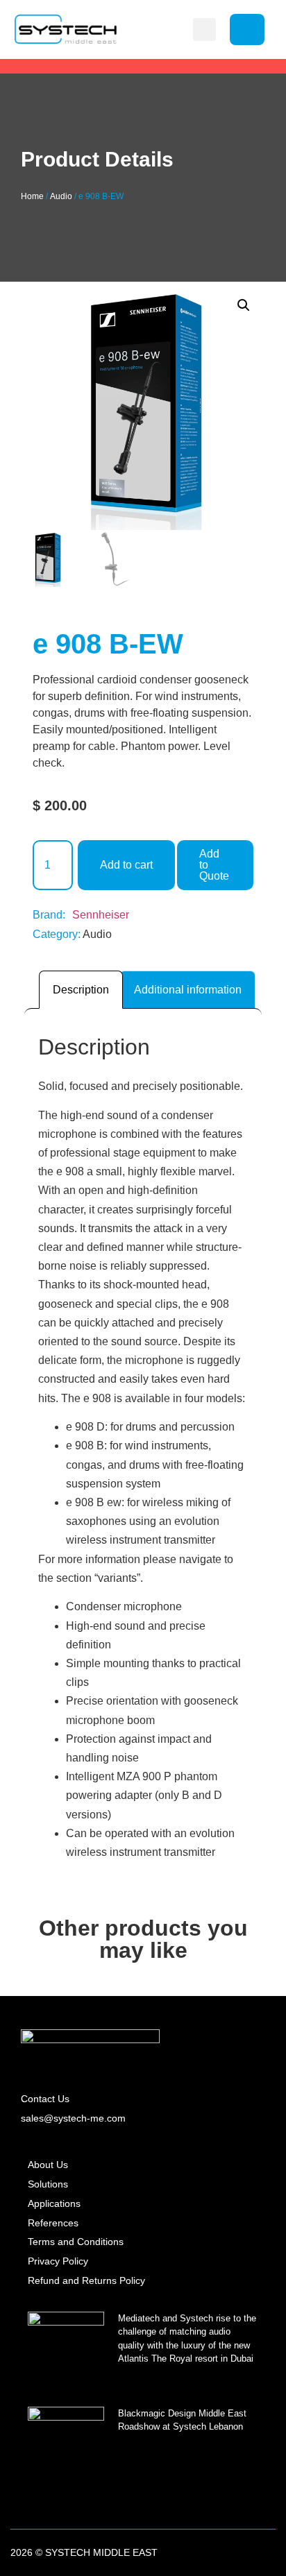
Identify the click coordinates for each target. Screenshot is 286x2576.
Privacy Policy (58, 2261)
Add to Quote (214, 865)
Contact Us (45, 2099)
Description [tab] (81, 990)
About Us (48, 2165)
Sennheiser (101, 915)
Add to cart (126, 865)
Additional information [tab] (188, 990)
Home (32, 196)
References (53, 2223)
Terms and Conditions (76, 2242)
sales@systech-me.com (73, 2118)
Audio (61, 196)
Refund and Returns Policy (86, 2280)
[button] (204, 29)
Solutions (48, 2184)
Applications (54, 2203)
